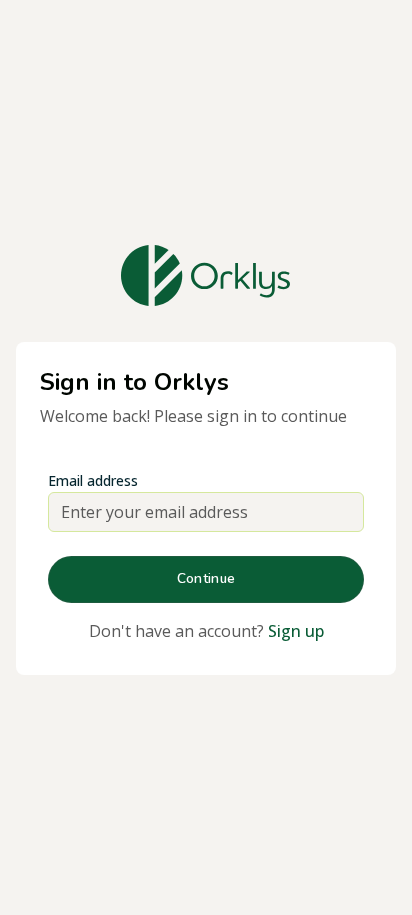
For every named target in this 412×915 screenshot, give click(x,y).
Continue (206, 578)
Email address (93, 480)
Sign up (296, 631)
